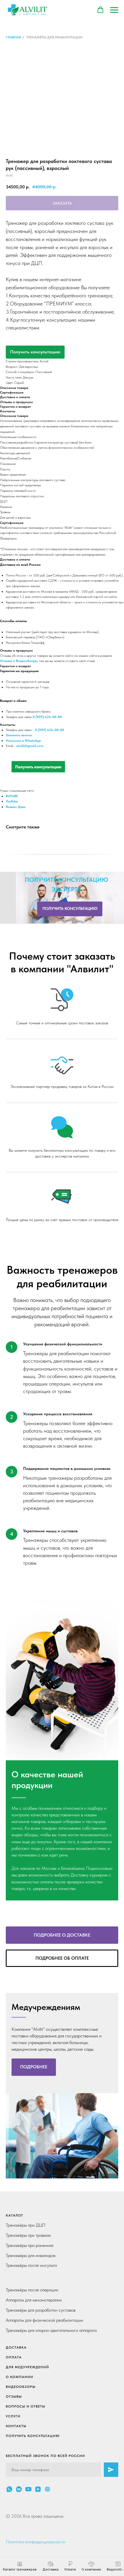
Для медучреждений (27, 2367)
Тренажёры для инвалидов (31, 2255)
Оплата (14, 2357)
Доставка (16, 2347)
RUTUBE (12, 796)
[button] (100, 10)
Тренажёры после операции (32, 2290)
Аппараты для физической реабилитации (44, 2320)
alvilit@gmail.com (30, 746)
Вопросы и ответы (26, 2406)
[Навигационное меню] (114, 10)
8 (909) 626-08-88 (49, 730)
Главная (13, 37)
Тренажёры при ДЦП (26, 2225)
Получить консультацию (33, 2436)
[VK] (19, 2489)
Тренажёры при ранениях (30, 2245)
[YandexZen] (38, 2489)
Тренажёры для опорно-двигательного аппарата (51, 2330)
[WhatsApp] (9, 2489)
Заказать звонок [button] (19, 735)
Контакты (16, 2426)
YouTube (12, 801)
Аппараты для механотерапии (34, 2300)
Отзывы (14, 2397)
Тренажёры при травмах (28, 2235)
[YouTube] (28, 2489)
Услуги (13, 2416)
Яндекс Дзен (16, 807)
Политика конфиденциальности (36, 2542)
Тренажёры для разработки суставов (41, 2310)
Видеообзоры (21, 2387)
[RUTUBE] (47, 2489)
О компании (19, 2377)
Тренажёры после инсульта (31, 2265)
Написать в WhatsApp (23, 741)
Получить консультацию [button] (35, 352)
